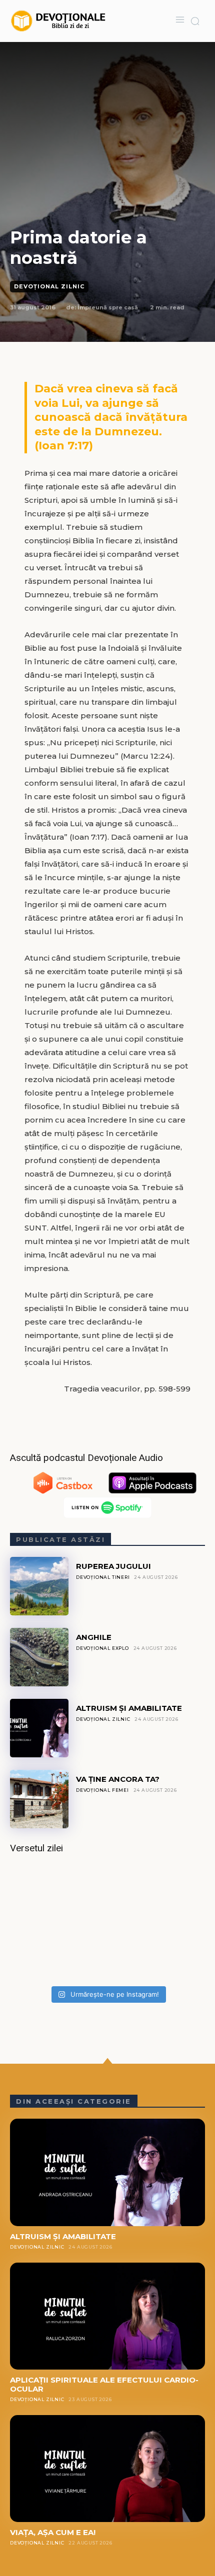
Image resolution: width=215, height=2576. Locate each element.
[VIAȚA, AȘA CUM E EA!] (107, 2469)
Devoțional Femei (102, 1790)
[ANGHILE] (39, 1657)
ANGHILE (94, 1637)
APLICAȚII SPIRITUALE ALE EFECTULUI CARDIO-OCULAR (104, 2384)
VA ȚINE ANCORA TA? (118, 1779)
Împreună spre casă (108, 307)
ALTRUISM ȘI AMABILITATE (129, 1708)
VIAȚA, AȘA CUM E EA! (53, 2532)
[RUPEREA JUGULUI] (39, 1586)
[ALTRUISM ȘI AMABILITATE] (39, 1728)
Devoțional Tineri (103, 1577)
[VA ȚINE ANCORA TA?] (39, 1799)
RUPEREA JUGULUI (113, 1566)
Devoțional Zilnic (49, 286)
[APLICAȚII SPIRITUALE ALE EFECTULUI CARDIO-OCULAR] (107, 2316)
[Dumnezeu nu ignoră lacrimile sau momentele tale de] (107, 1923)
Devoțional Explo (102, 1648)
